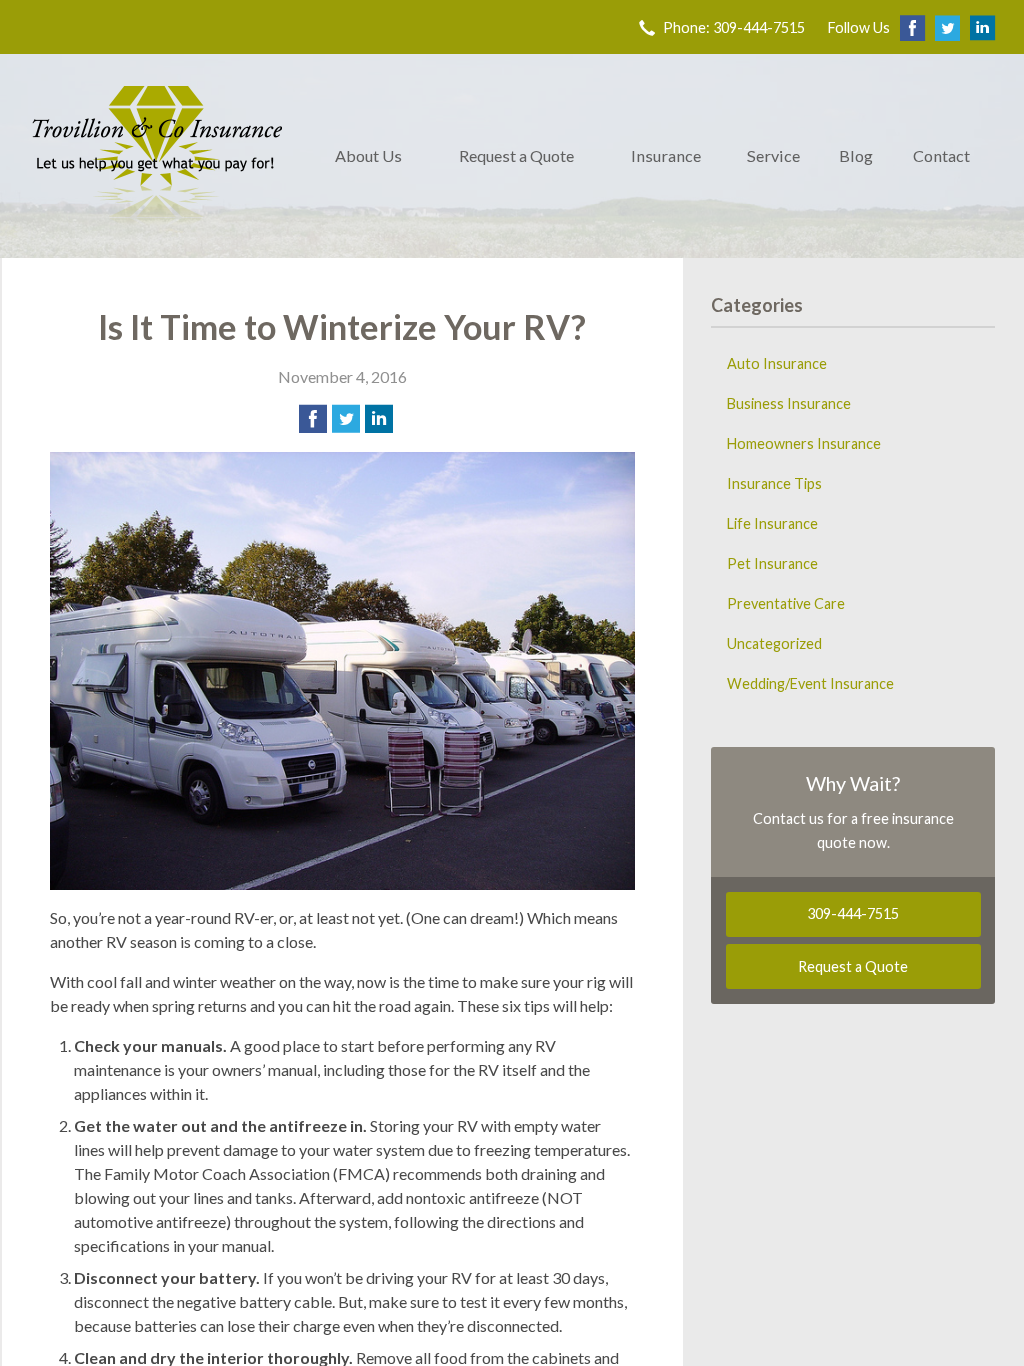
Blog (856, 155)
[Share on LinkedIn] (379, 419)
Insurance (666, 155)
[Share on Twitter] (346, 419)
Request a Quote (516, 155)
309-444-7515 (853, 913)
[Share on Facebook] (313, 419)
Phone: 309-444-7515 (734, 27)
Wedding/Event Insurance (810, 683)
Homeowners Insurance (804, 443)
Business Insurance (789, 403)
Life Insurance (772, 523)
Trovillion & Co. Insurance (157, 156)
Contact (941, 155)
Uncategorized (774, 643)
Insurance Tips (774, 483)
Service (773, 155)
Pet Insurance (772, 563)
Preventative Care (786, 603)
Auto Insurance (777, 363)
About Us (368, 155)
